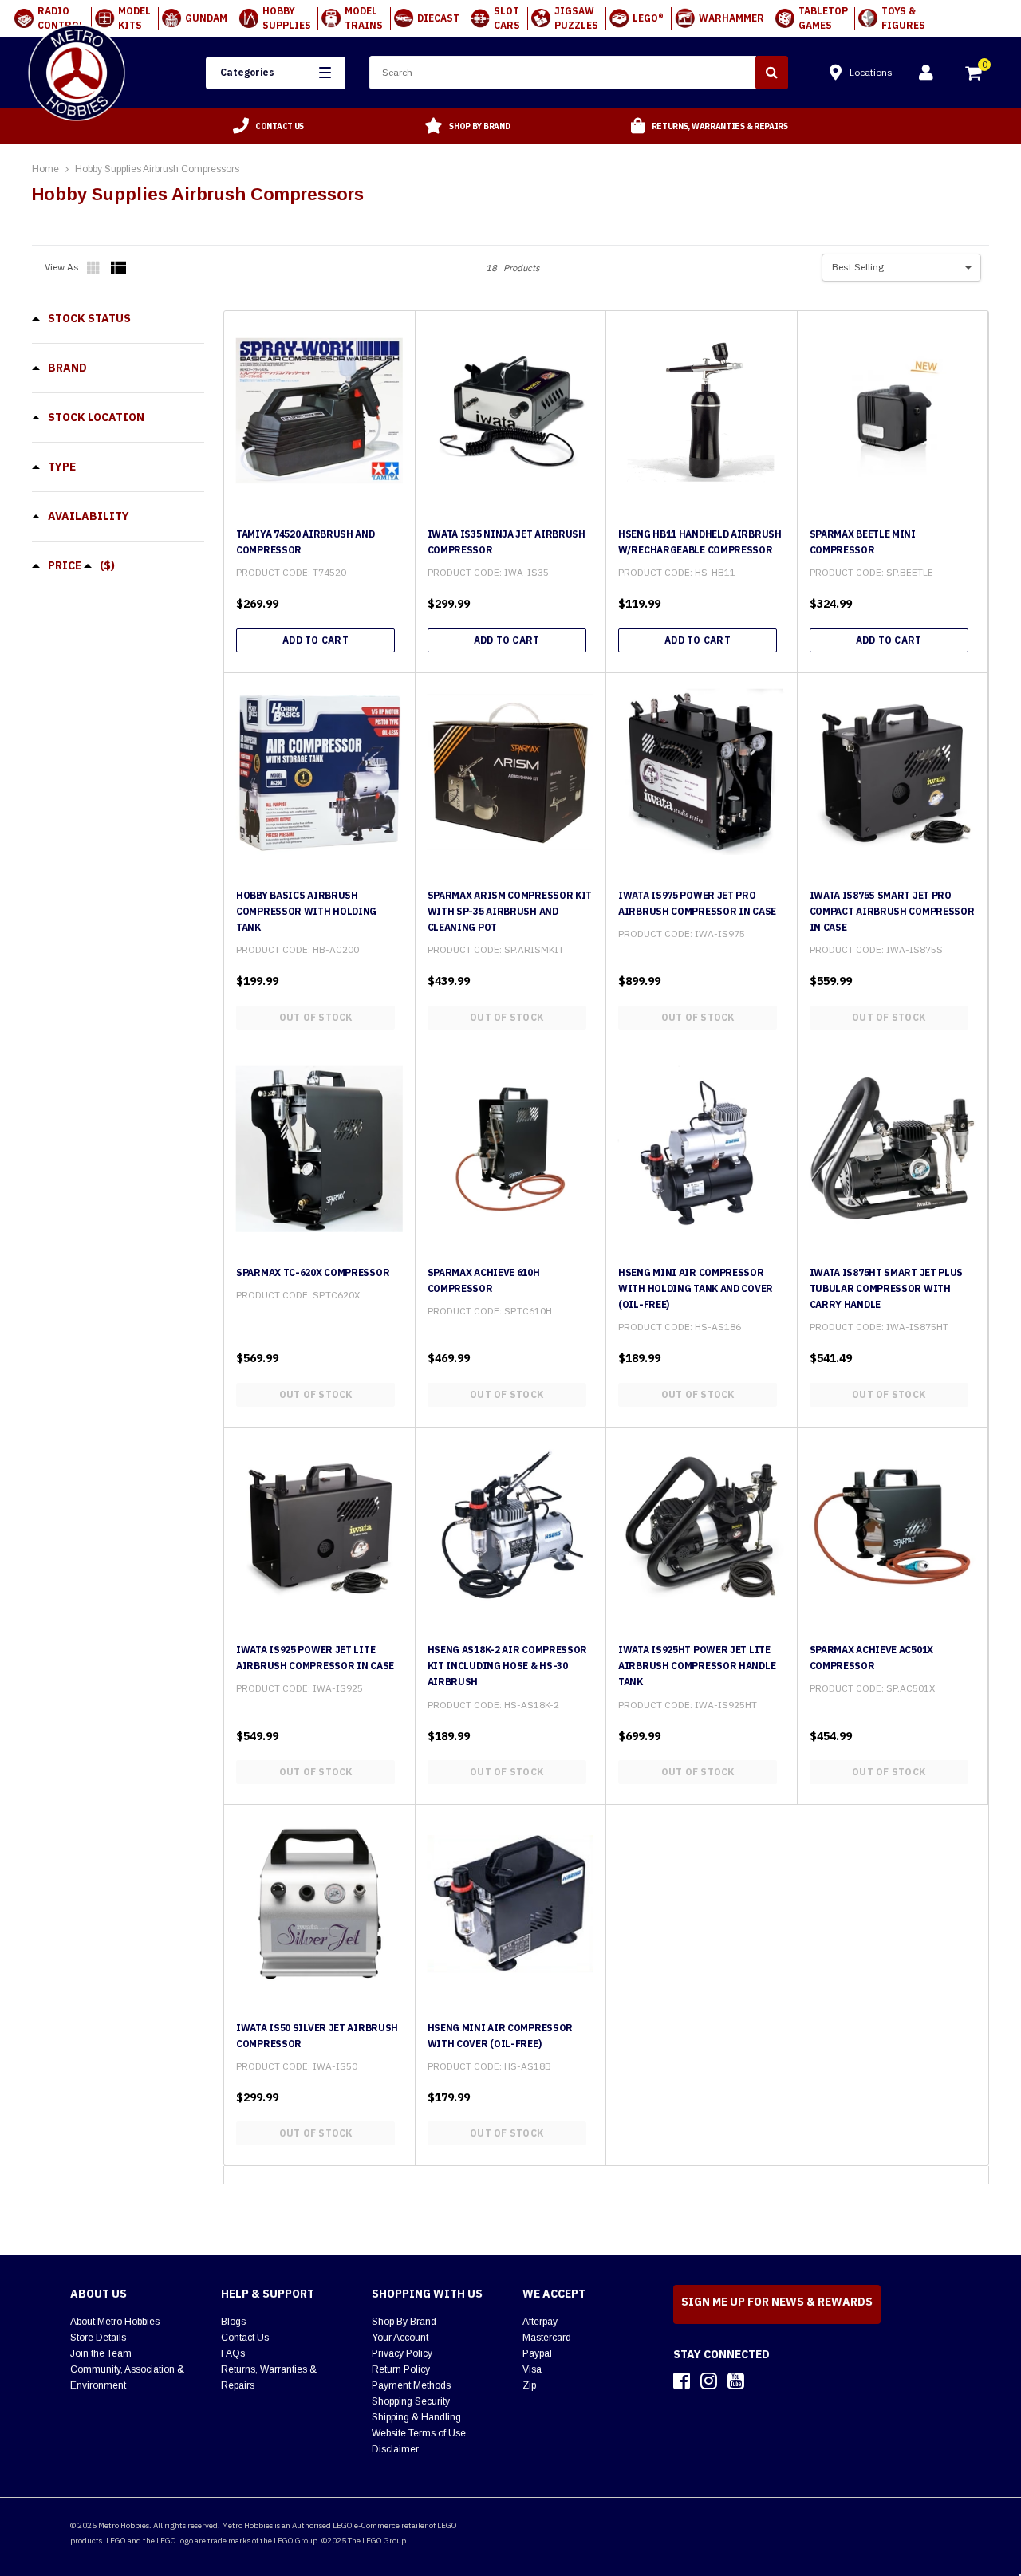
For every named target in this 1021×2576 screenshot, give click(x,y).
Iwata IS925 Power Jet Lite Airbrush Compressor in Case (315, 1658)
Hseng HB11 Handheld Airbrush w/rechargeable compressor (700, 542)
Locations (871, 72)
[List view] (119, 268)
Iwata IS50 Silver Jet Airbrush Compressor (317, 2036)
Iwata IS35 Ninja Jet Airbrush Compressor (507, 542)
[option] (269, 126)
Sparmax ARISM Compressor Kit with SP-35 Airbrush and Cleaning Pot (510, 911)
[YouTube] (736, 2381)
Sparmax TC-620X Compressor (313, 1272)
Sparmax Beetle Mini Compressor (863, 542)
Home (45, 169)
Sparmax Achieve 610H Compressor (484, 1280)
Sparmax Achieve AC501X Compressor (871, 1658)
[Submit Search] (772, 73)
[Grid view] (95, 268)
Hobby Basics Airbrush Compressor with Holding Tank (306, 911)
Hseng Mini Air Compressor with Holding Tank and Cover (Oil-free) (696, 1288)
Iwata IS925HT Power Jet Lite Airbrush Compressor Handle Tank (697, 1666)
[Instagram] (709, 2381)
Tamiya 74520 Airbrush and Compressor (306, 542)
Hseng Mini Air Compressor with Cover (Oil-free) (501, 2036)
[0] (975, 75)
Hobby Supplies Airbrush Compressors (157, 169)
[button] (276, 73)
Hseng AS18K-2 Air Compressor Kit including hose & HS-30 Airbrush (508, 1666)
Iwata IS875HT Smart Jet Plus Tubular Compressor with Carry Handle (887, 1288)
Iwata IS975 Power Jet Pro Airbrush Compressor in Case (697, 903)
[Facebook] (682, 2381)
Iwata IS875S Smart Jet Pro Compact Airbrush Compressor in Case (892, 911)
